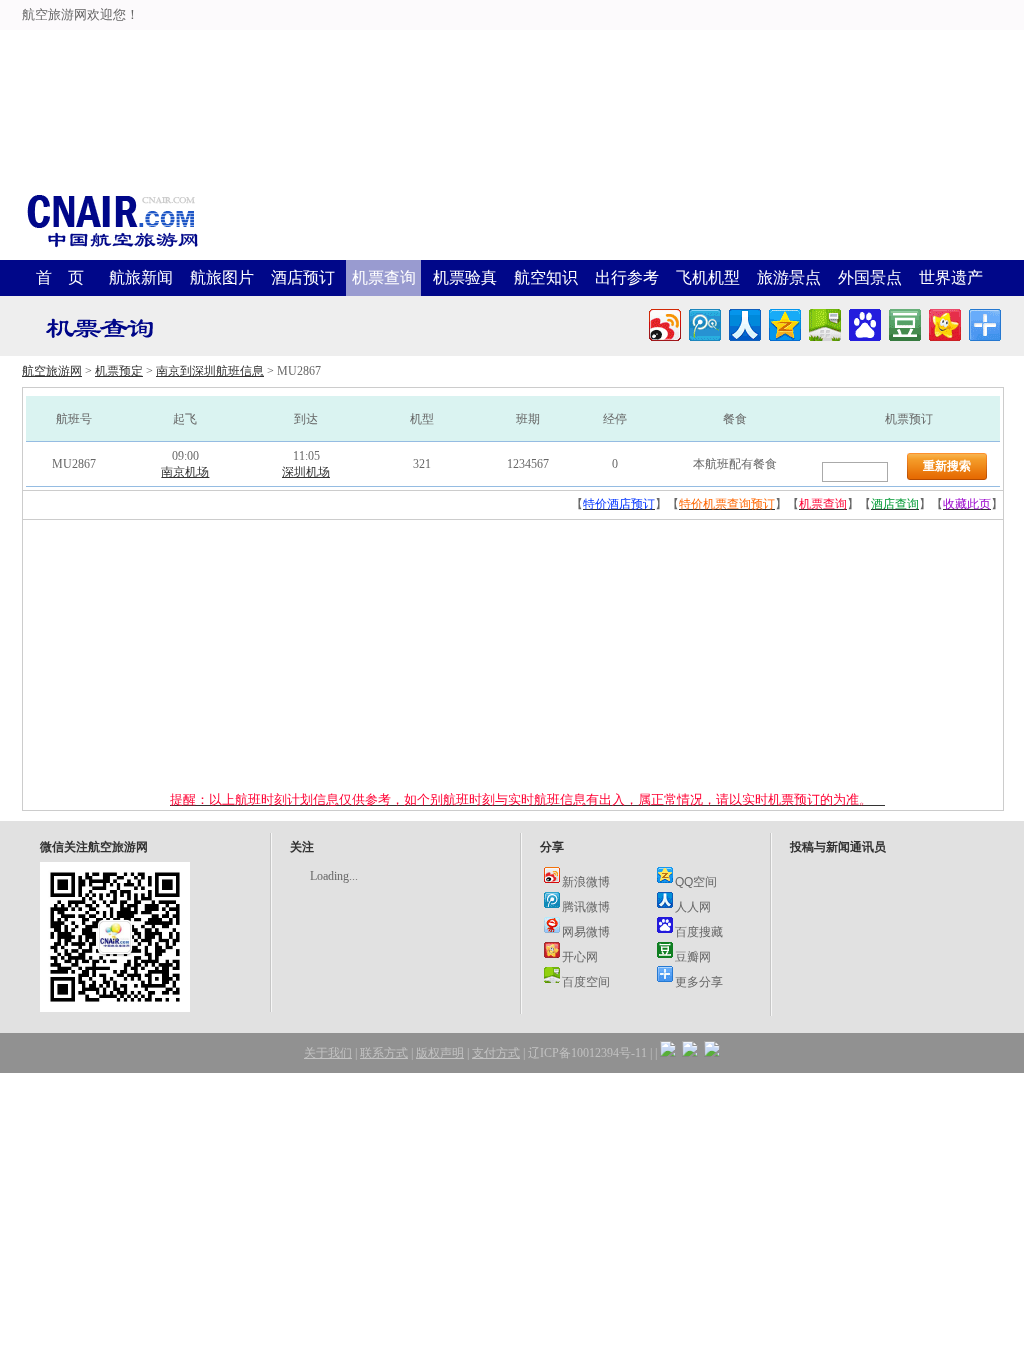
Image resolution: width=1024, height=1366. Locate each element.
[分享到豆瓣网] (903, 322)
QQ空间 (696, 881)
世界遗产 (951, 277)
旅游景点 (789, 277)
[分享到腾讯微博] (703, 322)
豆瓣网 (693, 956)
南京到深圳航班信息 (210, 371)
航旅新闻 (141, 277)
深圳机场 (306, 472)
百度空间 (586, 981)
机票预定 (119, 371)
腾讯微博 (586, 906)
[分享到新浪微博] (663, 322)
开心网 (580, 956)
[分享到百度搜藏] (863, 322)
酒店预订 (303, 277)
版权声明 (440, 1053)
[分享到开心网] (943, 322)
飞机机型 (708, 277)
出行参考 (627, 277)
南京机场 (185, 472)
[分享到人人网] (743, 322)
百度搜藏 (699, 931)
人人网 (693, 906)
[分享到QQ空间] (783, 322)
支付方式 (496, 1053)
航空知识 (546, 277)
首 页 (60, 277)
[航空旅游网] (112, 245)
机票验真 (465, 277)
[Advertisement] (512, 45)
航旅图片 (222, 277)
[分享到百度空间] (823, 322)
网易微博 (586, 931)
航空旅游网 (52, 371)
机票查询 (384, 277)
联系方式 (384, 1053)
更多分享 (699, 981)
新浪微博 (586, 881)
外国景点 (870, 277)
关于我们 (328, 1053)
